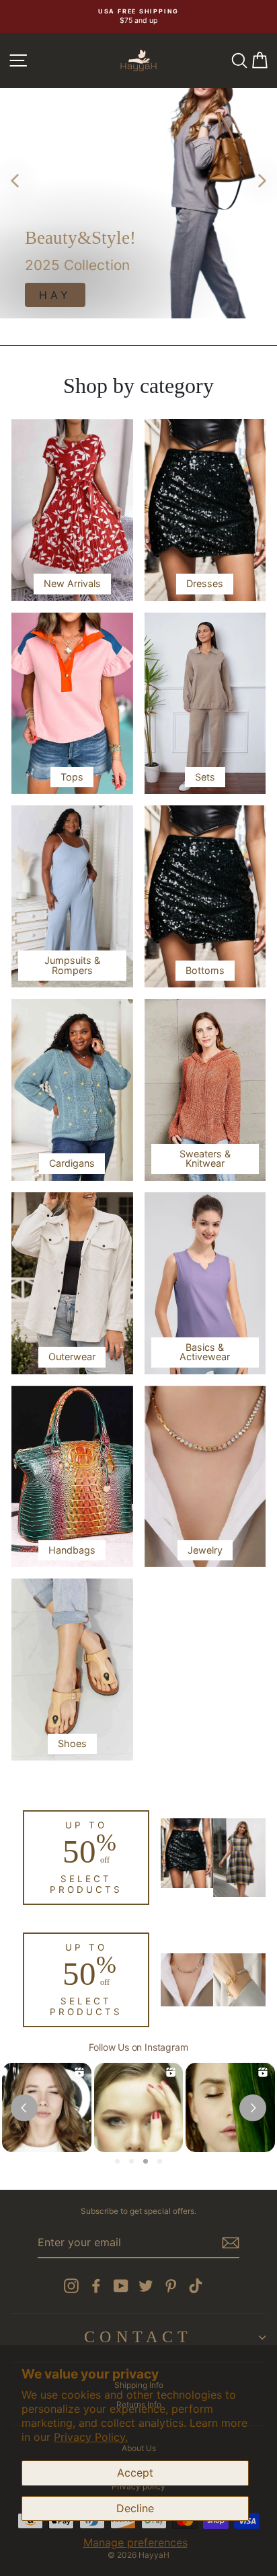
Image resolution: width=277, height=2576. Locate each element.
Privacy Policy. (91, 2437)
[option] (138, 16)
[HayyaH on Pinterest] (171, 2286)
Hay (55, 295)
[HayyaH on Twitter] (146, 2286)
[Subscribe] (231, 2243)
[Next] (262, 180)
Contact (138, 2337)
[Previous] (15, 180)
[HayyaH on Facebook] (96, 2286)
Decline (135, 2508)
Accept (135, 2473)
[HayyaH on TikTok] (196, 2286)
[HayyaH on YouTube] (121, 2286)
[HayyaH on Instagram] (71, 2286)
